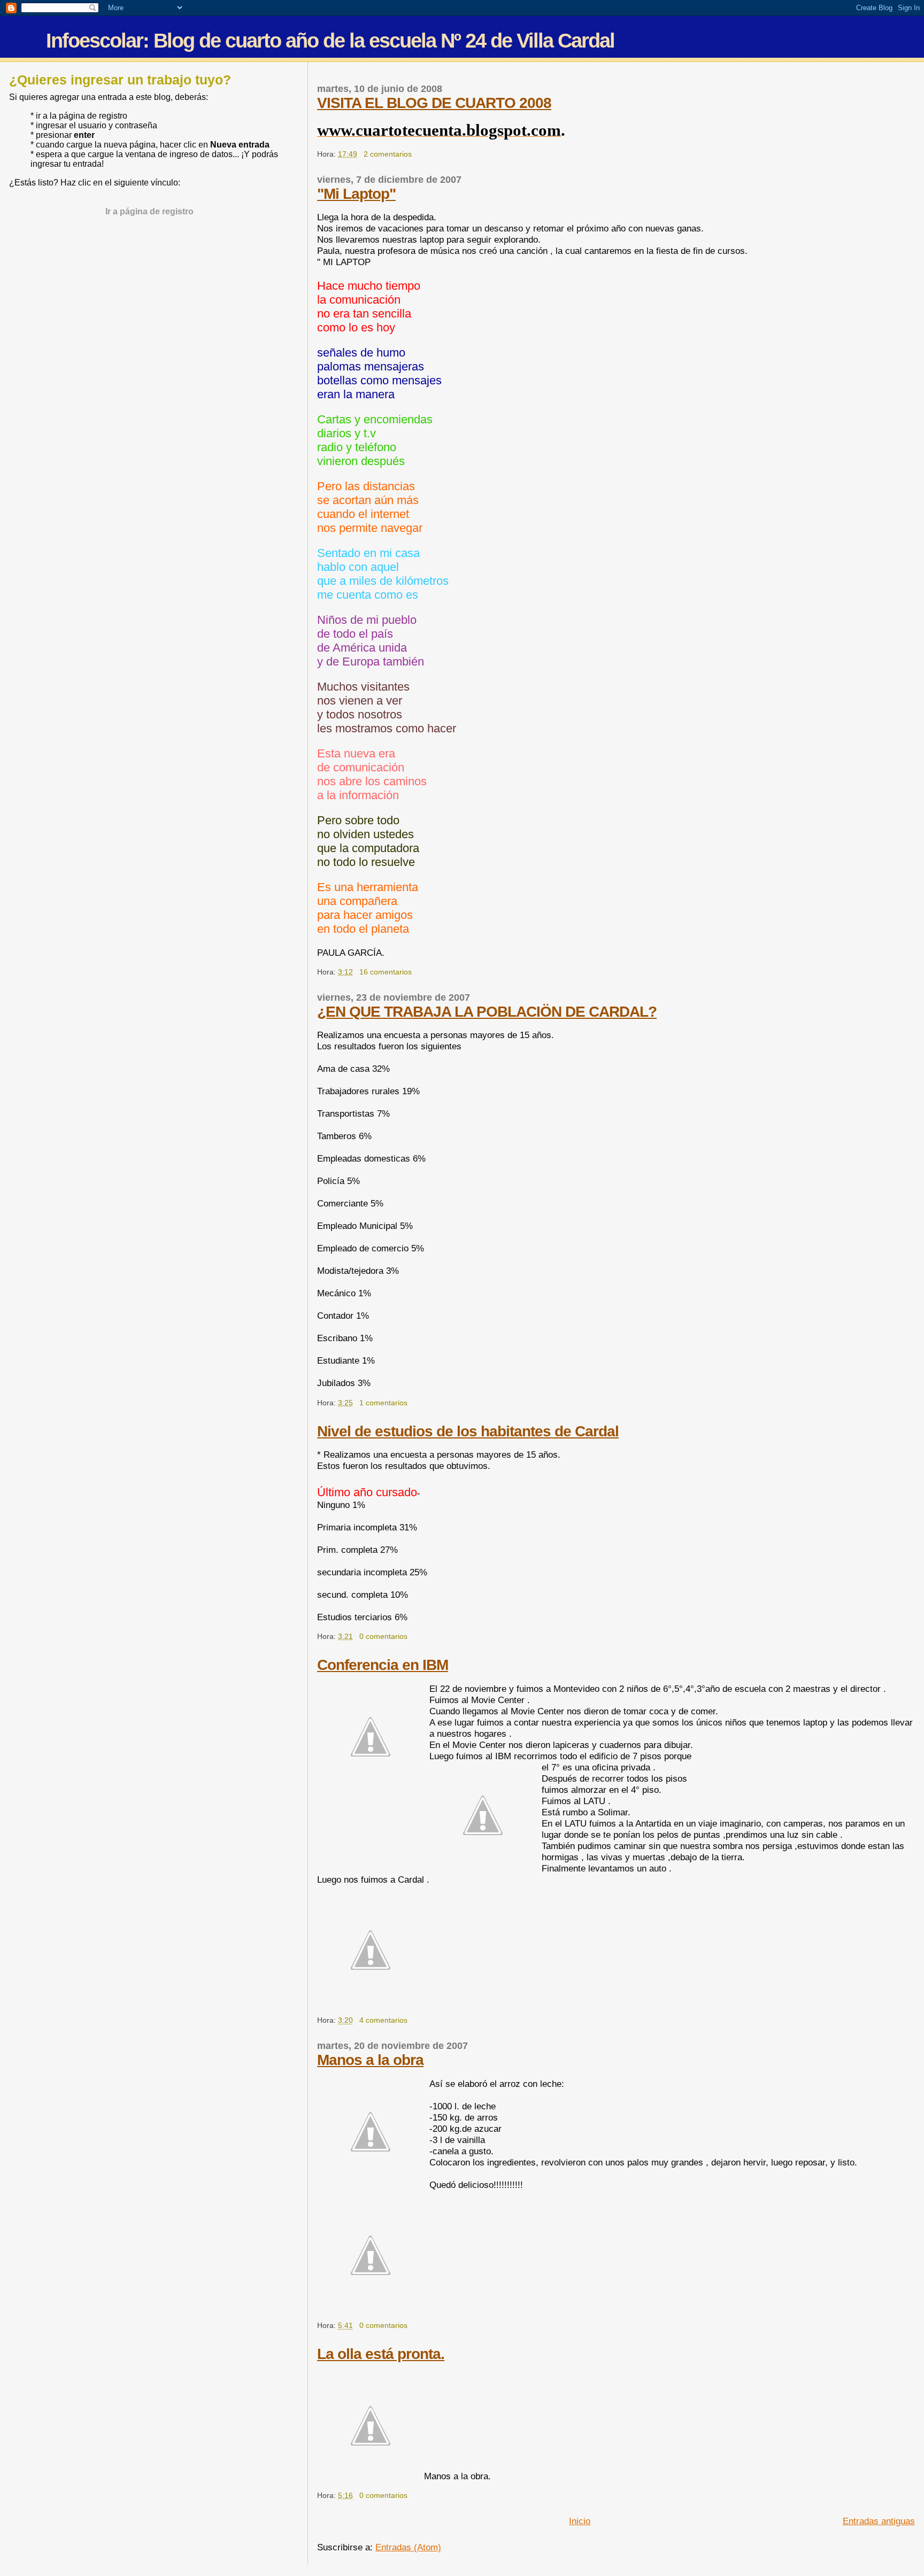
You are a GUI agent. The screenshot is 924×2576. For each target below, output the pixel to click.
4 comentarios (383, 2020)
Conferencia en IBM (383, 1665)
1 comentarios (383, 1403)
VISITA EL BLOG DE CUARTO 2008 (434, 103)
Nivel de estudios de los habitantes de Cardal (468, 1431)
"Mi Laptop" (356, 194)
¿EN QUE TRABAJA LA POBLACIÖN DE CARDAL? (487, 1012)
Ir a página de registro (149, 211)
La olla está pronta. (381, 2354)
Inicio (580, 2521)
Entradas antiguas (879, 2521)
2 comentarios (388, 154)
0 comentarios (383, 1636)
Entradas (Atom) (408, 2547)
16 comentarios (386, 972)
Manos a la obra (370, 2060)
